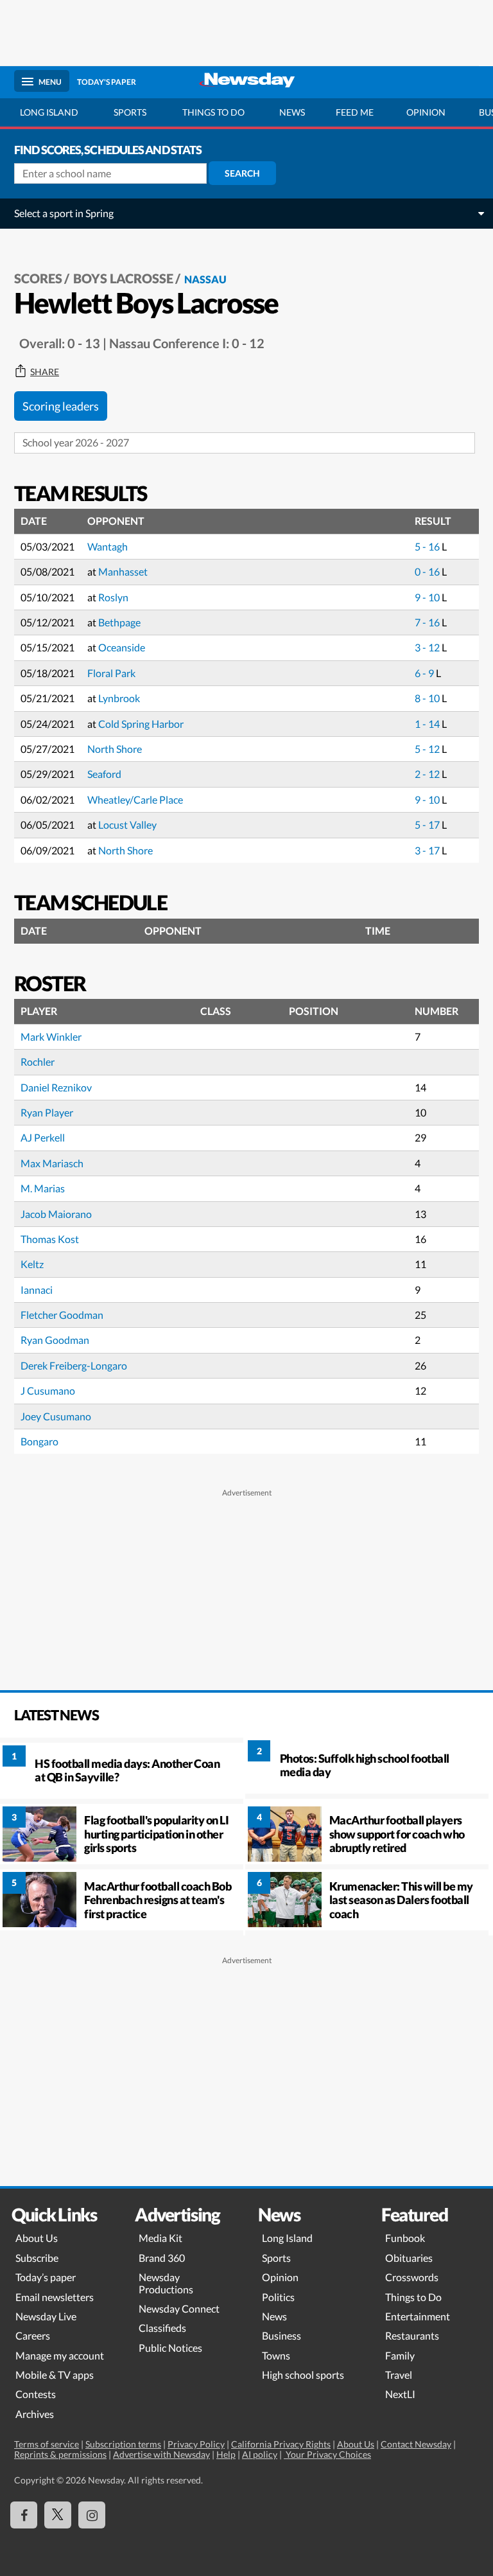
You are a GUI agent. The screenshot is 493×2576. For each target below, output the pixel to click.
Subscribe (37, 2258)
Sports (130, 112)
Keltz (32, 1264)
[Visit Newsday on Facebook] (24, 2515)
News (292, 112)
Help (226, 2454)
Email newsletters (55, 2297)
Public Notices (170, 2348)
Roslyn (113, 597)
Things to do (213, 112)
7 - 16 (428, 622)
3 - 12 (428, 647)
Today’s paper (46, 2277)
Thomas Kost (50, 1239)
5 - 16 (428, 546)
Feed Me (355, 112)
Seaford (104, 774)
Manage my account (60, 2355)
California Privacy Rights (281, 2444)
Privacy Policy (196, 2444)
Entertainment (418, 2316)
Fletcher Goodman (62, 1315)
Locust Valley (127, 825)
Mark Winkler (51, 1037)
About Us (37, 2238)
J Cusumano (48, 1390)
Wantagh (108, 546)
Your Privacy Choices (327, 2454)
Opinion (426, 112)
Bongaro (39, 1441)
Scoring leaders (61, 406)
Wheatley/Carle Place (135, 799)
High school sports (303, 2375)
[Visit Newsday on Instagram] (92, 2515)
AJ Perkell (43, 1137)
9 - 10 (428, 597)
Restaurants (412, 2335)
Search (242, 173)
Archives (35, 2414)
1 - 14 (428, 724)
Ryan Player (47, 1112)
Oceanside (122, 647)
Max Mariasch (52, 1163)
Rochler (38, 1062)
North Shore (115, 749)
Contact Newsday (416, 2444)
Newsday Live (46, 2316)
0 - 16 (428, 571)
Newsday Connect (179, 2308)
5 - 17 (428, 825)
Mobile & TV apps (55, 2375)
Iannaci (37, 1290)
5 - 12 (428, 749)
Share (45, 372)
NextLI (400, 2394)
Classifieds (162, 2328)
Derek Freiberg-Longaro (74, 1365)
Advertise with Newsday (161, 2454)
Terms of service (47, 2444)
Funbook (405, 2238)
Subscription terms (123, 2444)
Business (281, 2335)
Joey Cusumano (56, 1416)
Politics (278, 2297)
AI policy (260, 2454)
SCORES (38, 278)
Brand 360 (162, 2258)
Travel (399, 2375)
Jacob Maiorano (56, 1214)
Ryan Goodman (55, 1340)
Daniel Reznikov (56, 1087)
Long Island (49, 112)
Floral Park (111, 673)
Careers (33, 2335)
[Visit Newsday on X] (58, 2515)
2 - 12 (428, 774)
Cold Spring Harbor (141, 724)
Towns (276, 2355)
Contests (36, 2394)
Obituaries (409, 2258)
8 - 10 (428, 698)
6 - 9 (425, 673)
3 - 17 (428, 850)
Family (400, 2355)
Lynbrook (119, 698)
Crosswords (412, 2277)
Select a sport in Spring (64, 213)
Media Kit (160, 2238)
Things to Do (413, 2297)
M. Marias (43, 1188)
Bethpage (119, 622)
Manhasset (123, 571)
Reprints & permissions (60, 2454)
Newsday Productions (166, 2283)
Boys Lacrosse (123, 278)
